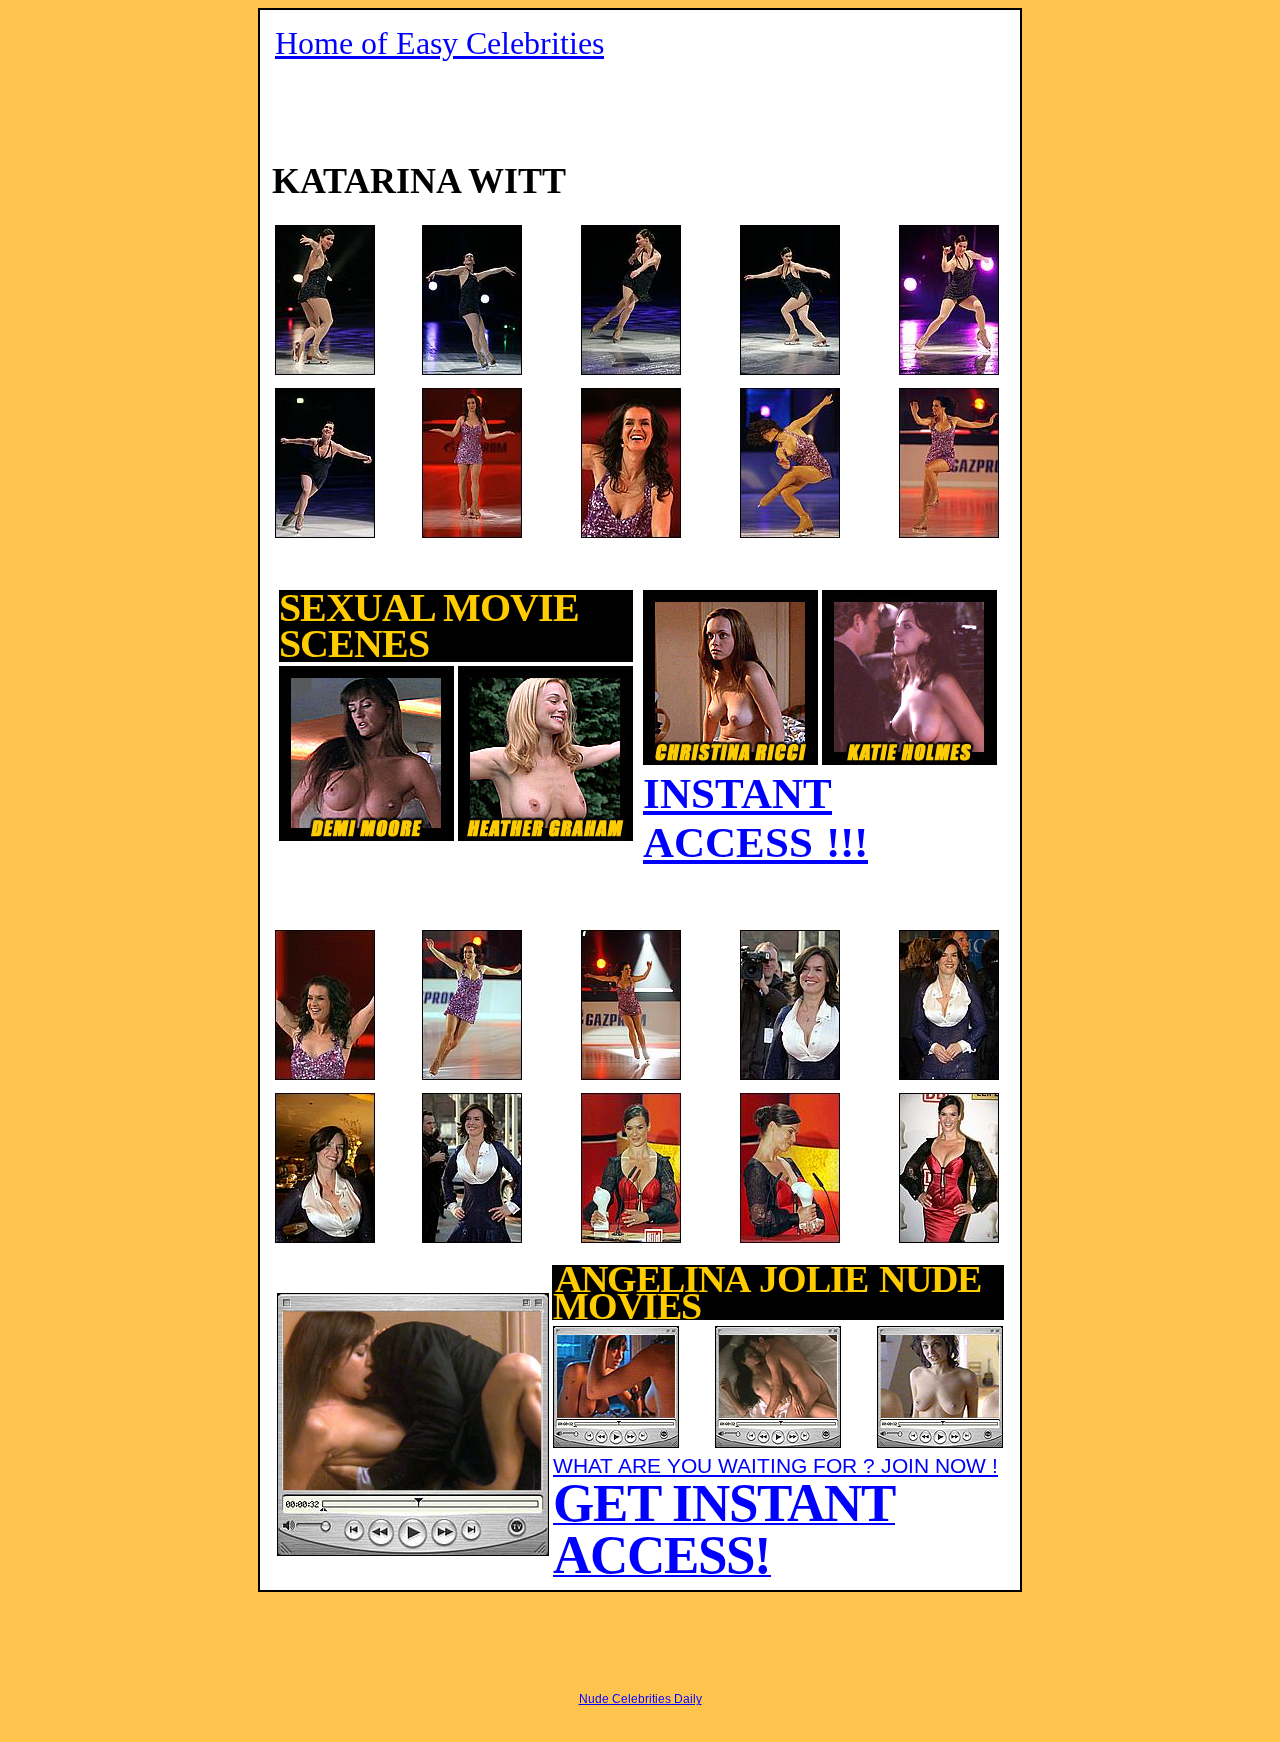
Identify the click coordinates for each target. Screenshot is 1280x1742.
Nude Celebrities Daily (640, 1699)
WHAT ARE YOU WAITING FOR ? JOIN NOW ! (775, 1515)
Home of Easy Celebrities (439, 43)
